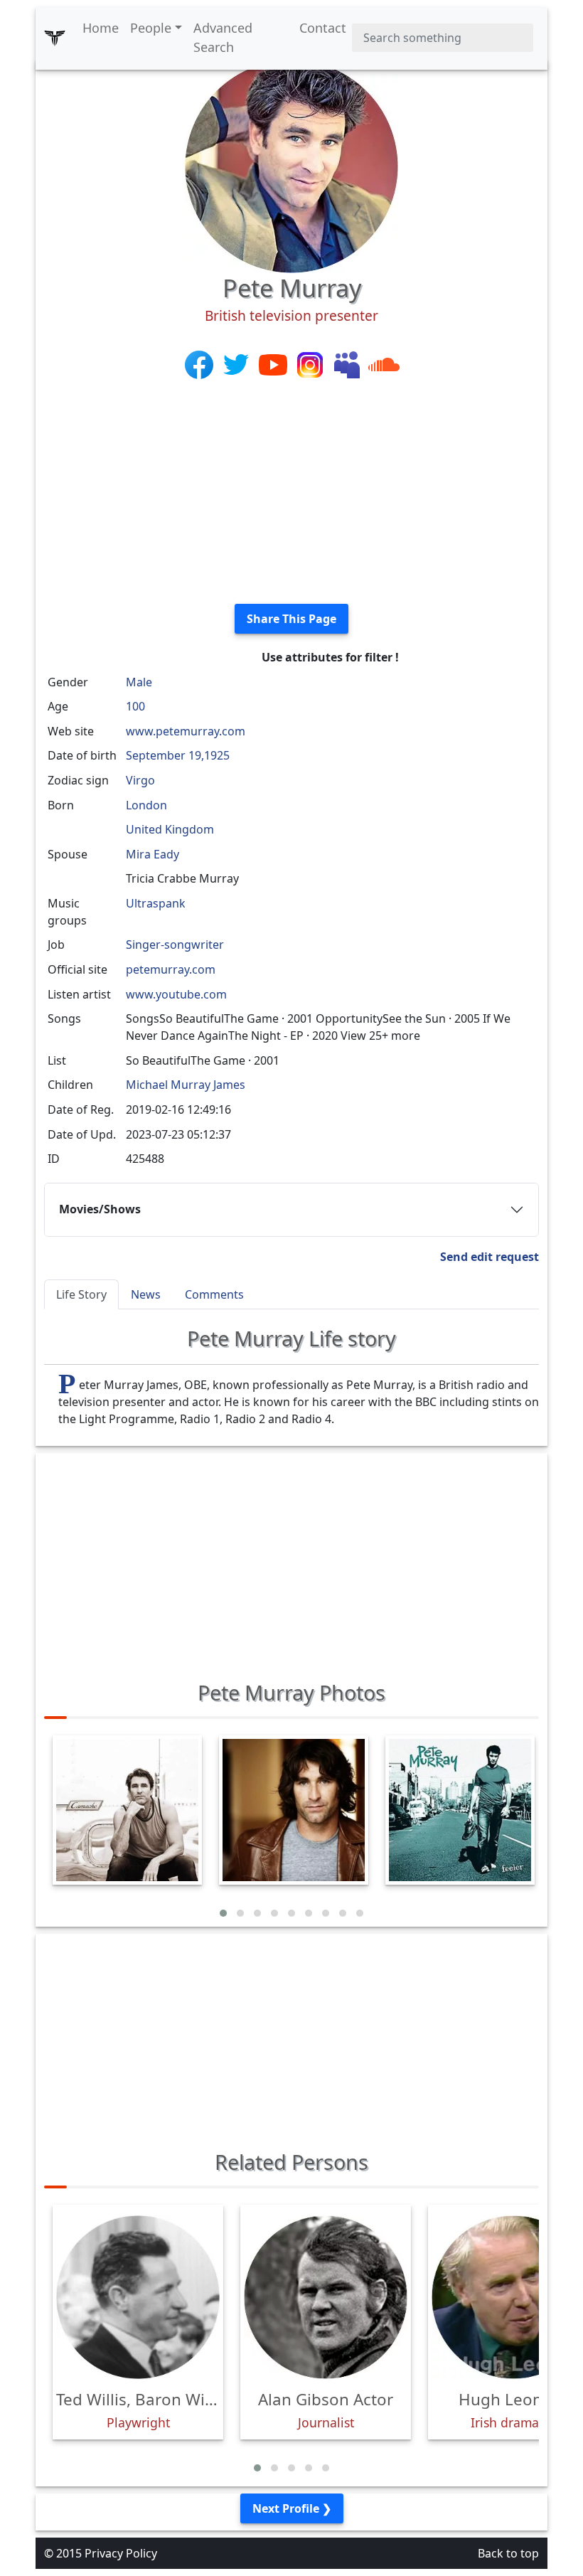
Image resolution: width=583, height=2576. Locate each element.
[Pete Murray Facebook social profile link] (200, 363)
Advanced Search (223, 37)
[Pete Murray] (291, 165)
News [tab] (146, 1294)
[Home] (55, 38)
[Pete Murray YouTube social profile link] (274, 363)
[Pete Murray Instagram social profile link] (311, 363)
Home (101, 28)
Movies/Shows (100, 1209)
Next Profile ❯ (292, 2508)
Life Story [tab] (81, 1294)
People (151, 28)
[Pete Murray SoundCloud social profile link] (384, 363)
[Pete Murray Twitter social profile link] (237, 363)
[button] (223, 1913)
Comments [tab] (214, 1294)
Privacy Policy (121, 2553)
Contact (323, 28)
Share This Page (291, 619)
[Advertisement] (291, 493)
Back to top (508, 2553)
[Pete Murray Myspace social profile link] (348, 363)
